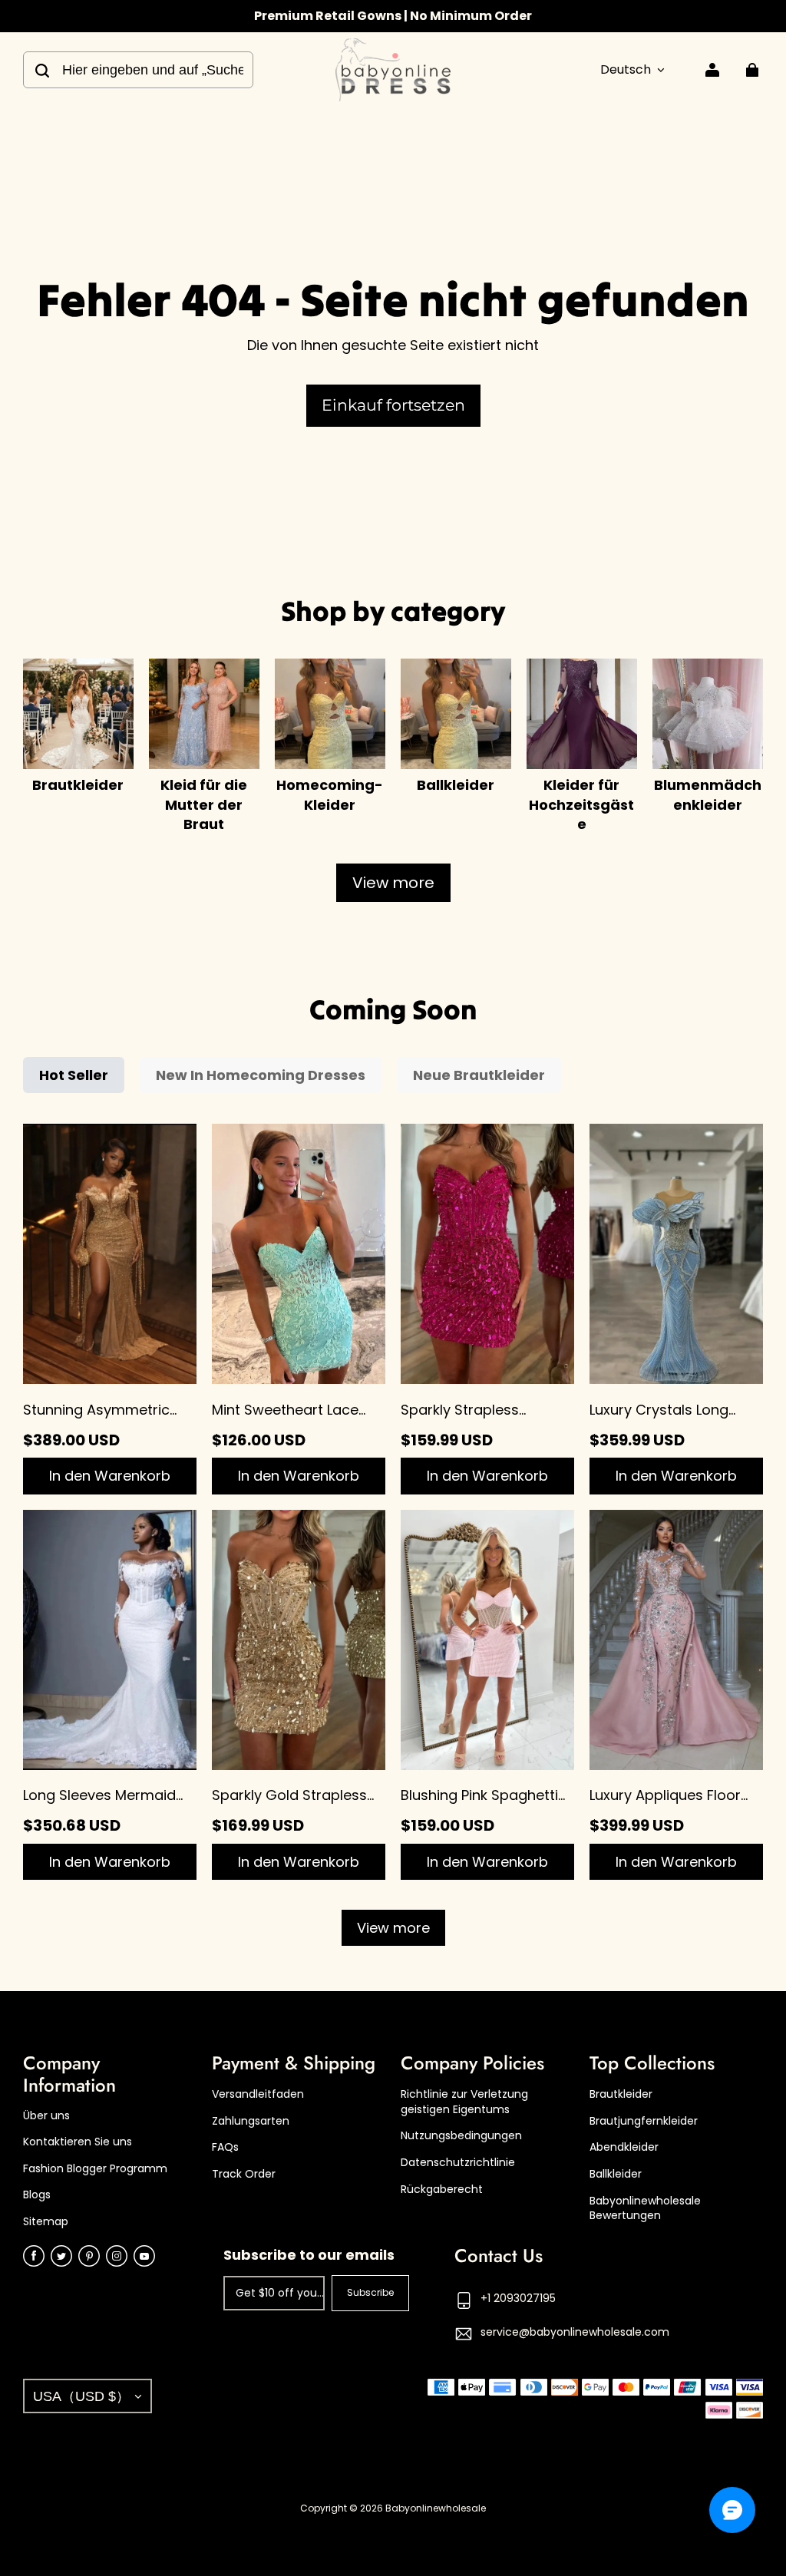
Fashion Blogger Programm (95, 2169)
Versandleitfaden (258, 2094)
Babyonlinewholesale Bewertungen (645, 2209)
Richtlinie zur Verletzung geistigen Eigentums (464, 2102)
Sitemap (46, 2222)
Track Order (244, 2174)
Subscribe (370, 2292)
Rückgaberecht (442, 2190)
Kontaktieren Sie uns (78, 2142)
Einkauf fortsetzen (393, 405)
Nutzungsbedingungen (461, 2136)
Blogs (37, 2195)
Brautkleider (621, 2094)
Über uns (46, 2116)
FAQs (225, 2147)
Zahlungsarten (251, 2121)
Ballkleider (616, 2174)
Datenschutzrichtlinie (458, 2163)
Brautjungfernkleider (644, 2121)
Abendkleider (624, 2147)
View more (393, 883)
